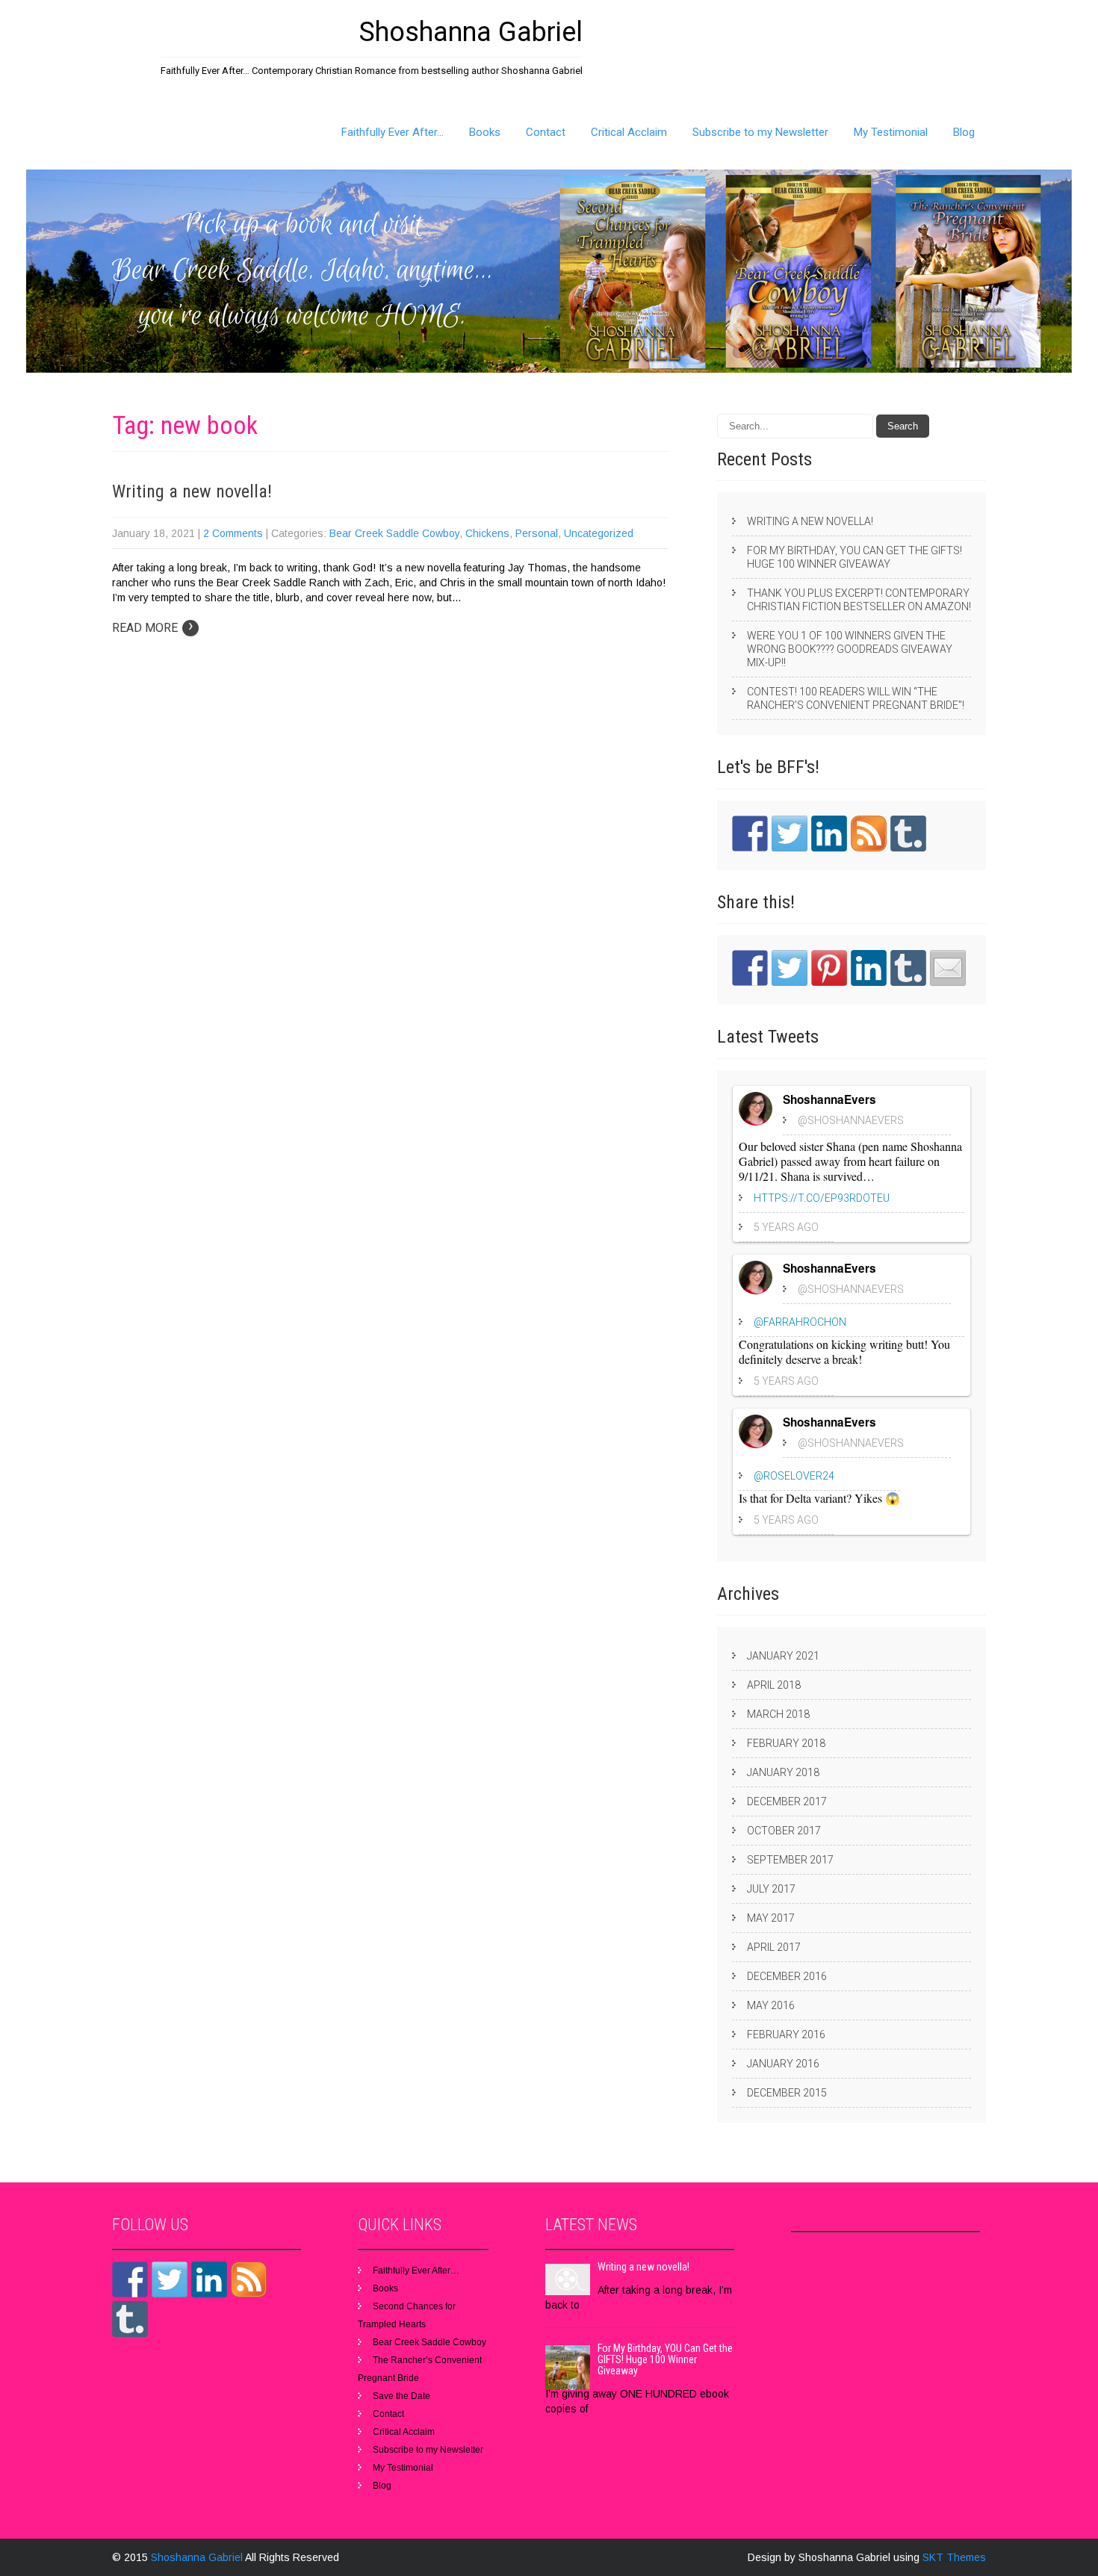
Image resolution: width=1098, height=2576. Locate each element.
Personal (537, 533)
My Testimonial (891, 132)
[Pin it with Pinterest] (829, 968)
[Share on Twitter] (790, 968)
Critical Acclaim (629, 132)
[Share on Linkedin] (869, 968)
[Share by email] (948, 968)
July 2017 (771, 1889)
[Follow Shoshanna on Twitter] (790, 834)
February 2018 (786, 1743)
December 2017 (787, 1801)
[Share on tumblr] (908, 968)
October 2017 (784, 1831)
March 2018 (778, 1714)
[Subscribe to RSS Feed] (869, 834)
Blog (964, 132)
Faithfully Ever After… (393, 132)
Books (485, 132)
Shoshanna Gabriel (198, 2557)
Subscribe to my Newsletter (760, 132)
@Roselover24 (794, 1476)
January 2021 (783, 1656)
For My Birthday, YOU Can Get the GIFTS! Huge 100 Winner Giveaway (854, 557)
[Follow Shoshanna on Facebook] (750, 834)
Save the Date (401, 2396)
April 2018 (774, 1685)
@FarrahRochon (800, 1322)
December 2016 (787, 1976)
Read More (153, 628)
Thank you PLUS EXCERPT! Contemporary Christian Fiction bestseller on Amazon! (859, 600)
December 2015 (787, 2093)
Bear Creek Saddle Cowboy (394, 533)
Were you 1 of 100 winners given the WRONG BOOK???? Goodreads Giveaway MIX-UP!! (850, 649)
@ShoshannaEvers (851, 1120)
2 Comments (233, 533)
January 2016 (783, 2064)
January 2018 (783, 1772)
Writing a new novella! (192, 491)
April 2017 (774, 1947)
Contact (546, 132)
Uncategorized (599, 533)
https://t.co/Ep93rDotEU (822, 1198)
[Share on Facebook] (750, 968)
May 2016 (771, 2005)
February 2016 (786, 2035)
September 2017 (790, 1860)
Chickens (487, 533)
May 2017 (771, 1918)
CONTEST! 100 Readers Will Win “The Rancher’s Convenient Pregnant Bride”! (856, 698)
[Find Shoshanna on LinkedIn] (829, 834)
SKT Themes (954, 2557)
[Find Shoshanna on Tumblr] (908, 834)
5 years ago (786, 1227)
